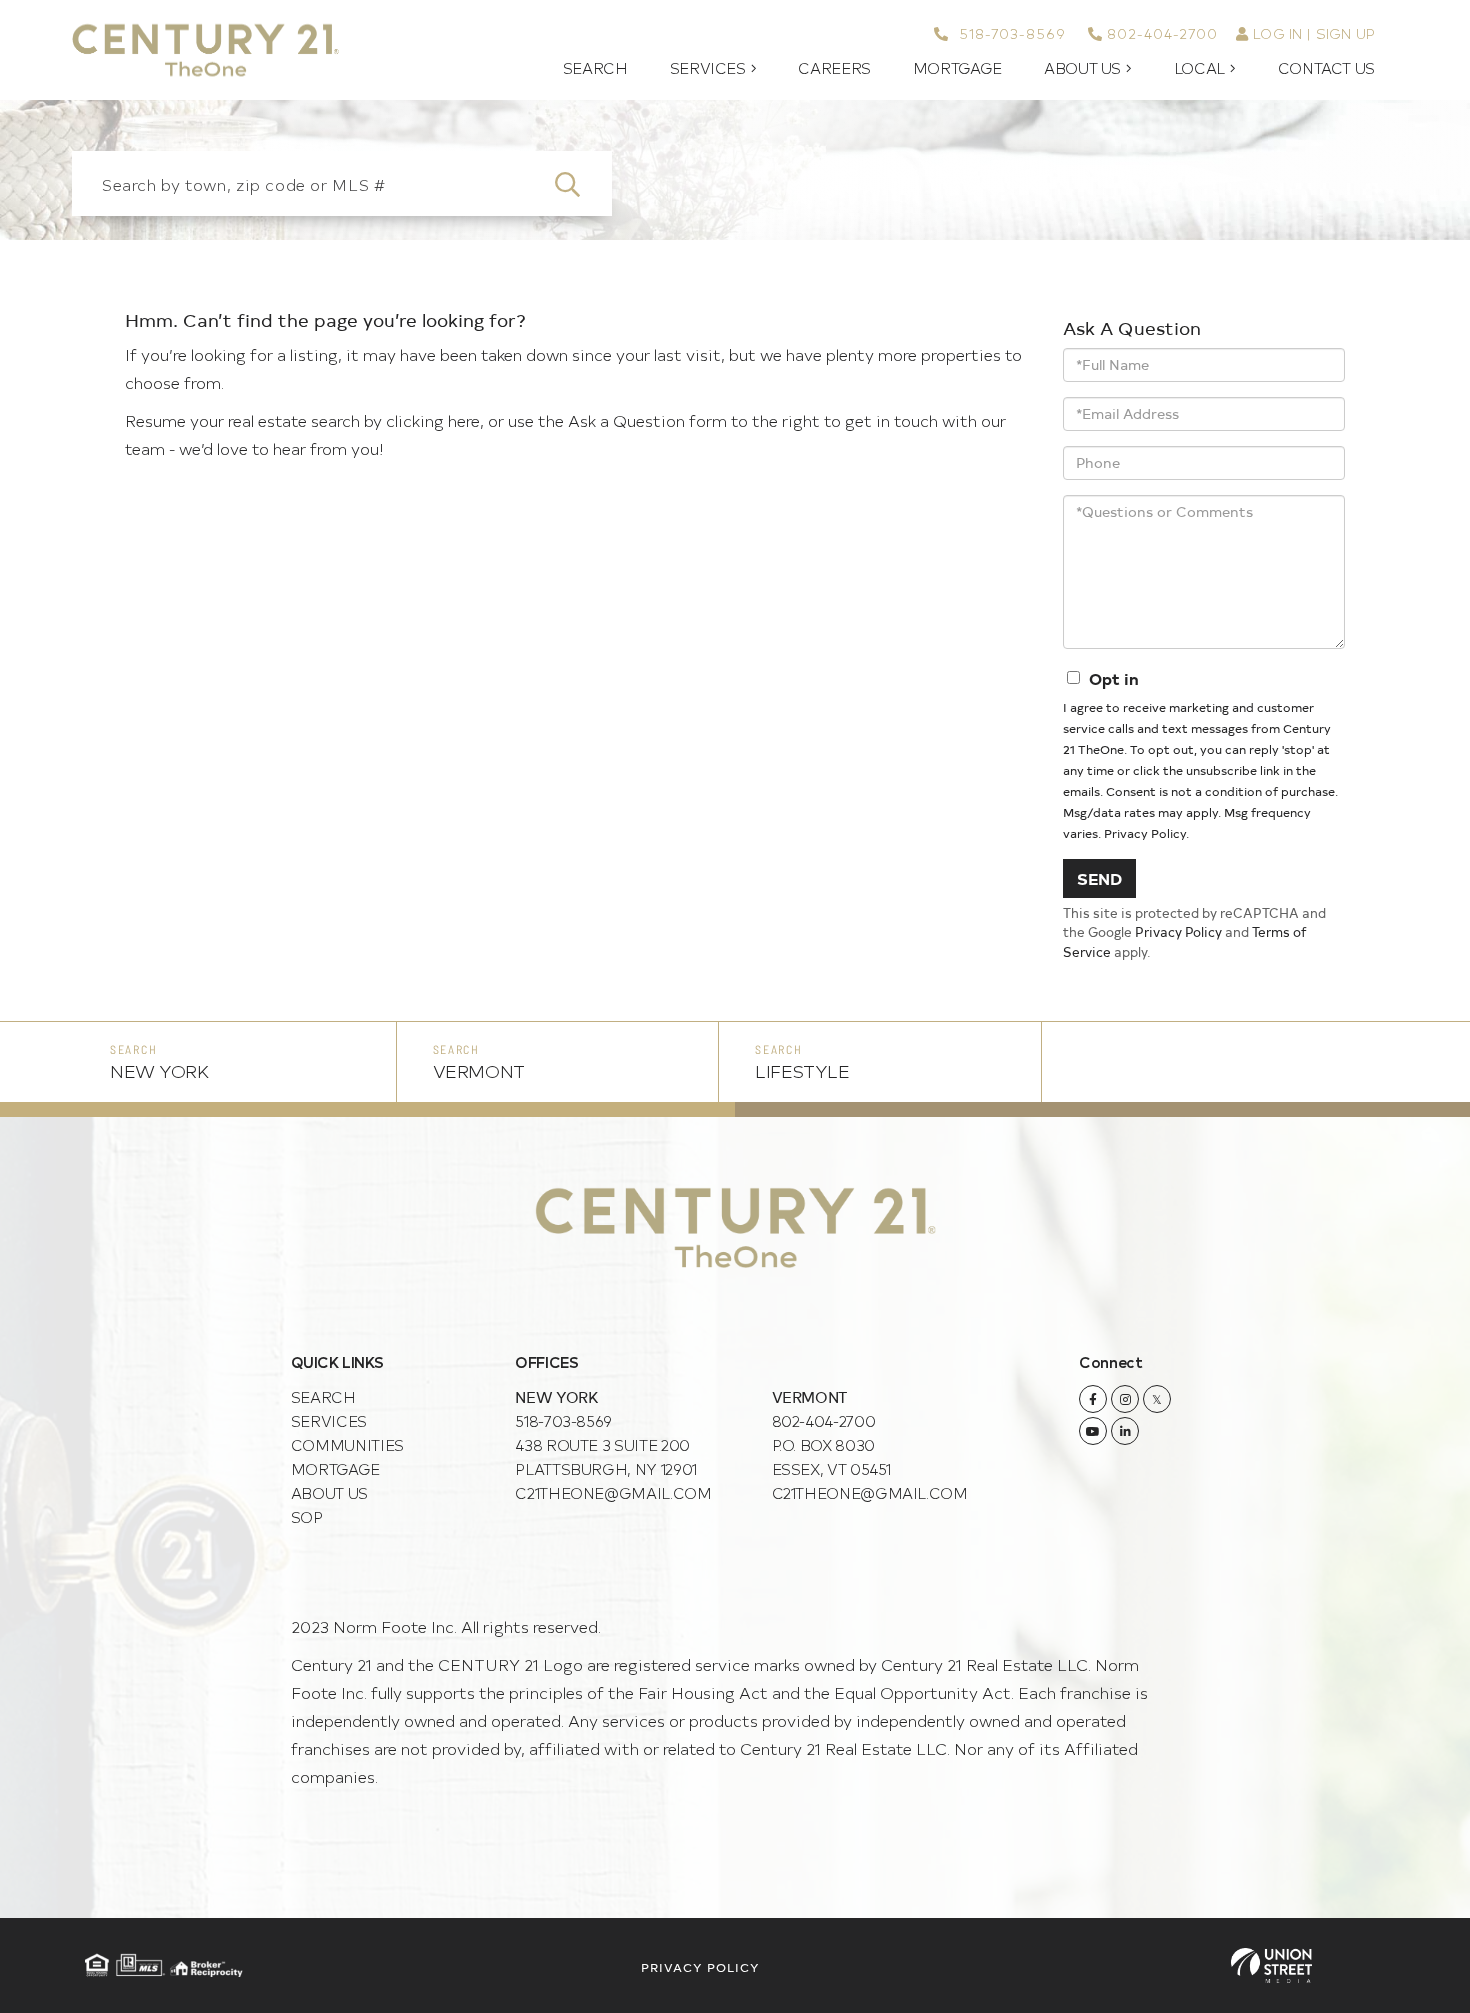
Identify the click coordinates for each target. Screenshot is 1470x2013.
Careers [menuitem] (834, 68)
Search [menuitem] (595, 68)
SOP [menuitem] (307, 1516)
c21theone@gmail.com (613, 1492)
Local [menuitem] (1199, 68)
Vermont (479, 1070)
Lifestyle (802, 1070)
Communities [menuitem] (347, 1444)
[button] (579, 183)
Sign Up (1345, 33)
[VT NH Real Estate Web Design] (1271, 1965)
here (464, 420)
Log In (1277, 33)
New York (159, 1070)
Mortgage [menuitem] (957, 68)
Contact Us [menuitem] (1326, 68)
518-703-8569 (1009, 33)
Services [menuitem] (708, 68)
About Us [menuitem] (1082, 68)
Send (1099, 878)
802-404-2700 (1162, 33)
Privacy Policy (1145, 833)
